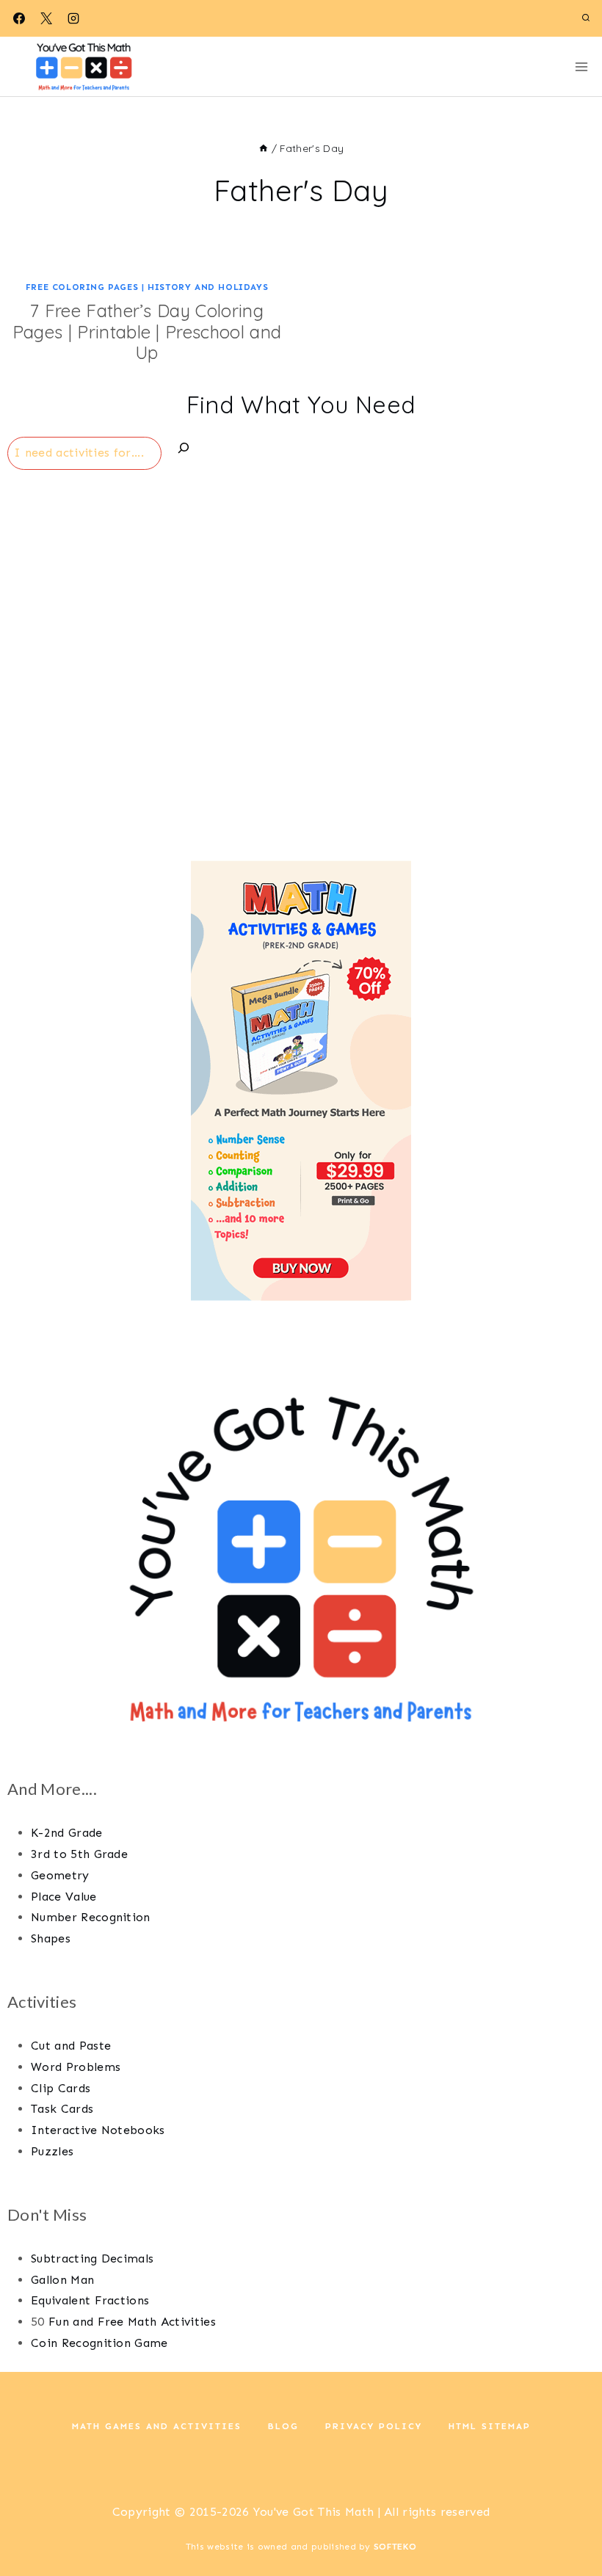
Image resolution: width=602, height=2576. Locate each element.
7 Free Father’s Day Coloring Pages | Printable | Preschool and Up (147, 332)
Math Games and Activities (157, 2426)
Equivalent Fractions (90, 2300)
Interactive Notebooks (98, 2130)
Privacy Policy (374, 2426)
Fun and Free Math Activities (132, 2322)
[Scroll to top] (568, 2520)
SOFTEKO (395, 2547)
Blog (283, 2426)
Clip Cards (61, 2088)
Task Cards (62, 2109)
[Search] (184, 451)
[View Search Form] (586, 18)
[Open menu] (581, 66)
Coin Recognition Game (99, 2343)
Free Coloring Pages (82, 287)
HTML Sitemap (490, 2426)
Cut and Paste (71, 2046)
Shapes (51, 1938)
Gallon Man (62, 2280)
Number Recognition (91, 1917)
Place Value (64, 1897)
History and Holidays (208, 287)
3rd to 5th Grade (79, 1854)
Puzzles (52, 2151)
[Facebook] (19, 18)
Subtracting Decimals (92, 2258)
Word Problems (76, 2067)
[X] (46, 18)
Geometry (60, 1875)
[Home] (264, 148)
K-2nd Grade (67, 1833)
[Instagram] (73, 18)
